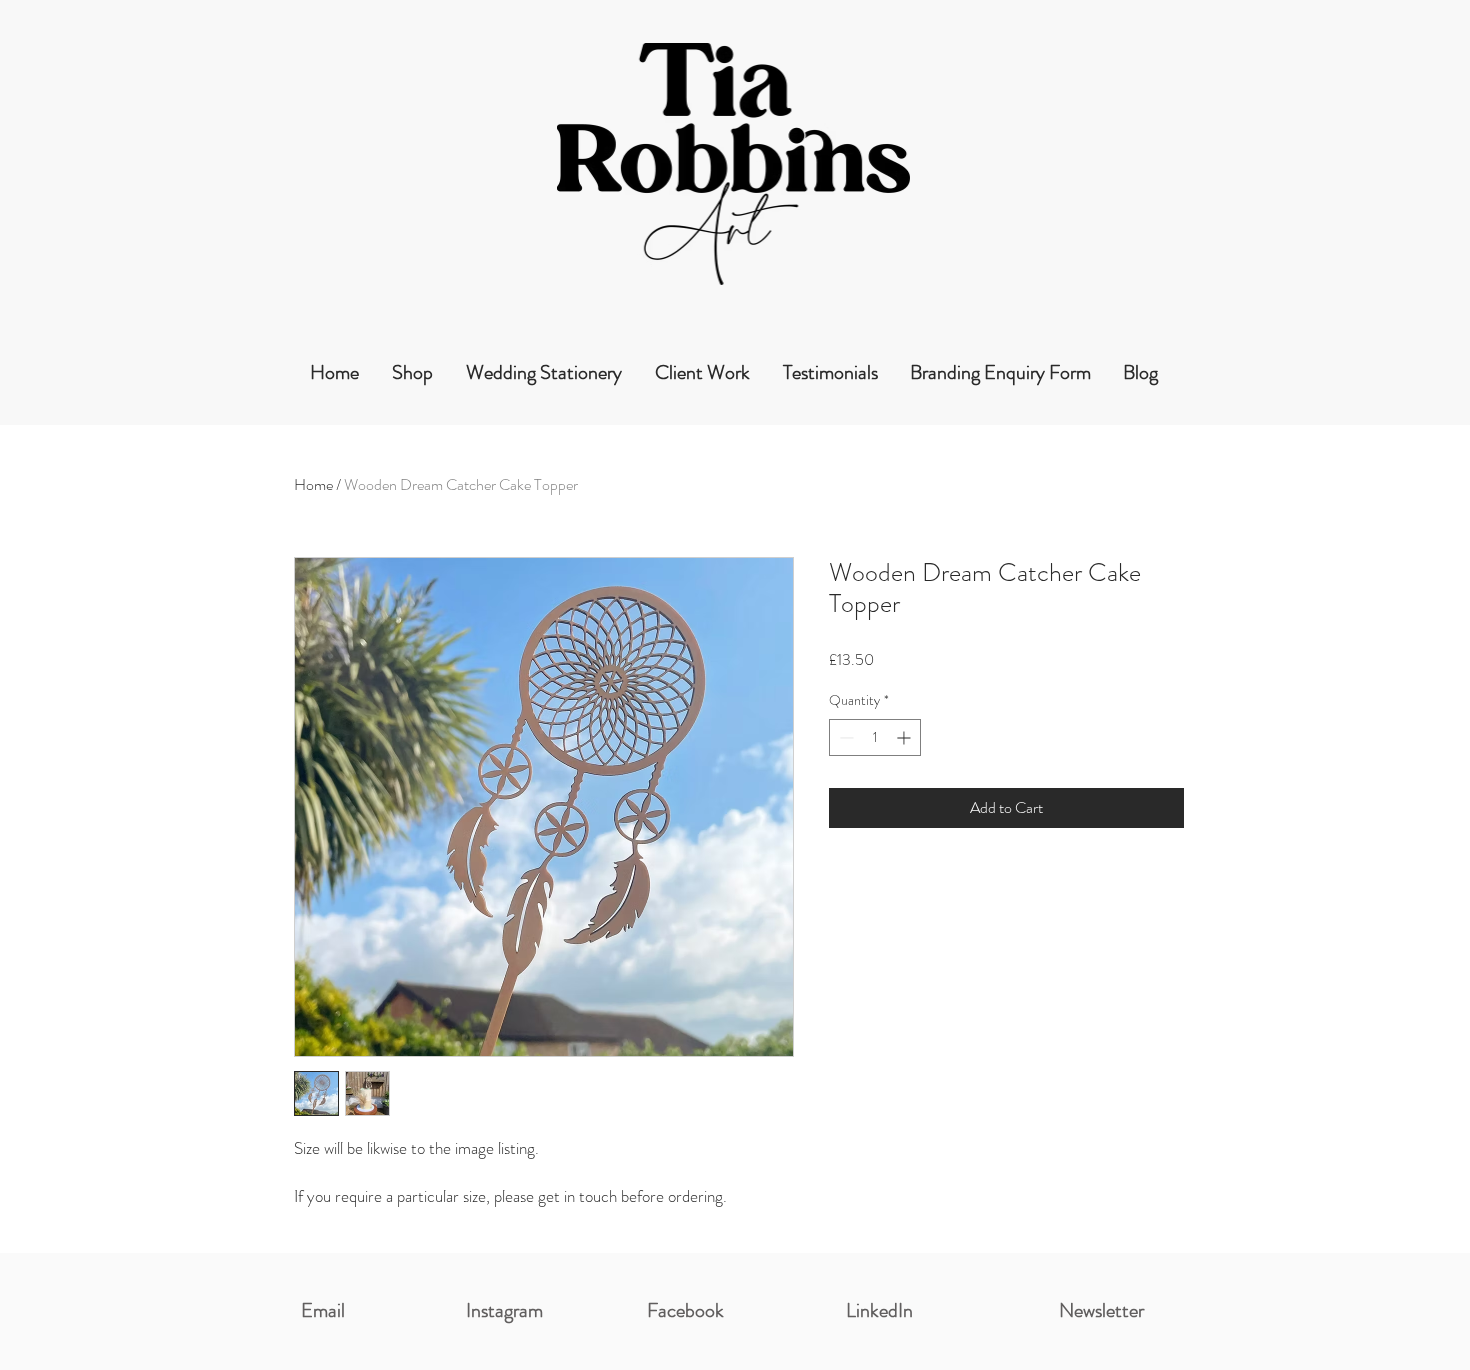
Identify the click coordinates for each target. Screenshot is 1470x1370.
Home (313, 484)
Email (323, 1310)
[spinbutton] (875, 737)
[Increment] (905, 737)
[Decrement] (844, 737)
